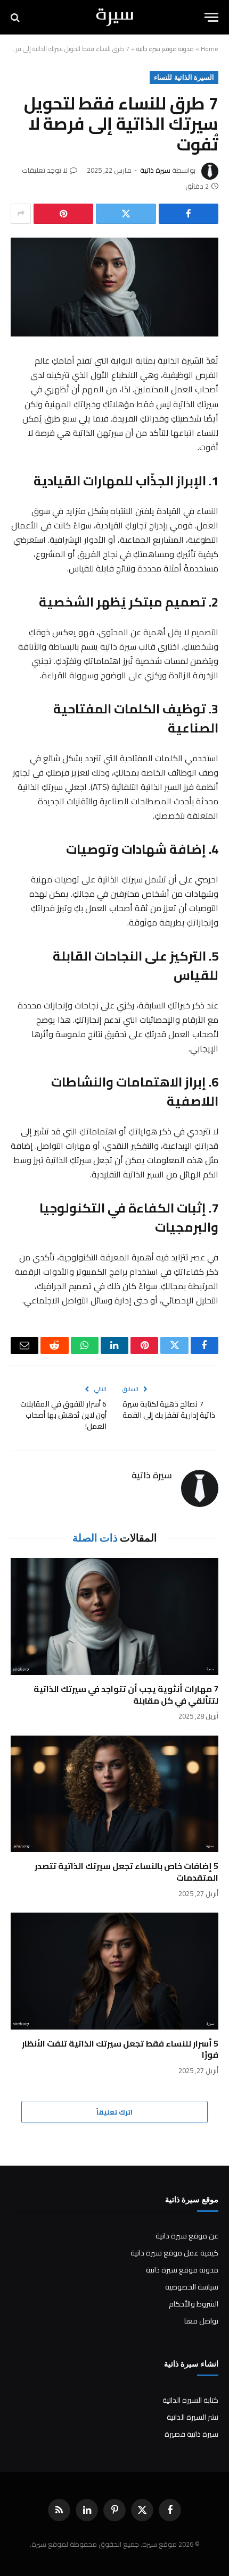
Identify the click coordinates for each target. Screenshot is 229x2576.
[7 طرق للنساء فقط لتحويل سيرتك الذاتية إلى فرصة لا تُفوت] (114, 287)
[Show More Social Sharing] (21, 214)
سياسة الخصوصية (192, 2287)
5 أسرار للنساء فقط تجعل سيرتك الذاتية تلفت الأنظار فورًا (120, 2049)
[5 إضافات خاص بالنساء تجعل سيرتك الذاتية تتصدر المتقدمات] (114, 1794)
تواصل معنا (201, 2321)
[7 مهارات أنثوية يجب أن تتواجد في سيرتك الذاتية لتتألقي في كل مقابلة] (114, 1616)
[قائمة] (211, 17)
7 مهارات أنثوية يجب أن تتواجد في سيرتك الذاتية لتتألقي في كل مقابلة (126, 1695)
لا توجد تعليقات (45, 170)
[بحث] (16, 17)
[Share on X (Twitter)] (126, 214)
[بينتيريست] (63, 214)
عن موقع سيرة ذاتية (187, 2236)
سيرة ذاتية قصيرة (191, 2434)
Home (210, 49)
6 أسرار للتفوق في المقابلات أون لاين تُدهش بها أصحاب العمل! (63, 1415)
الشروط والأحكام (194, 2304)
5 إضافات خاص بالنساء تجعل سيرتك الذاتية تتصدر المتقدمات (126, 1872)
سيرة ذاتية (155, 170)
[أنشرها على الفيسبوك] (189, 214)
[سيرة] (115, 17)
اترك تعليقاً (114, 2112)
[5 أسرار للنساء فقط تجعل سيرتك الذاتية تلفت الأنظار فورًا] (114, 1971)
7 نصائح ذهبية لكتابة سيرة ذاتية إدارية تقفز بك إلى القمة (169, 1409)
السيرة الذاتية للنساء (184, 77)
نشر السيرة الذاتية (193, 2417)
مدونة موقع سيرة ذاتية (165, 49)
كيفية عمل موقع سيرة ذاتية (174, 2253)
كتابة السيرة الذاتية (190, 2400)
